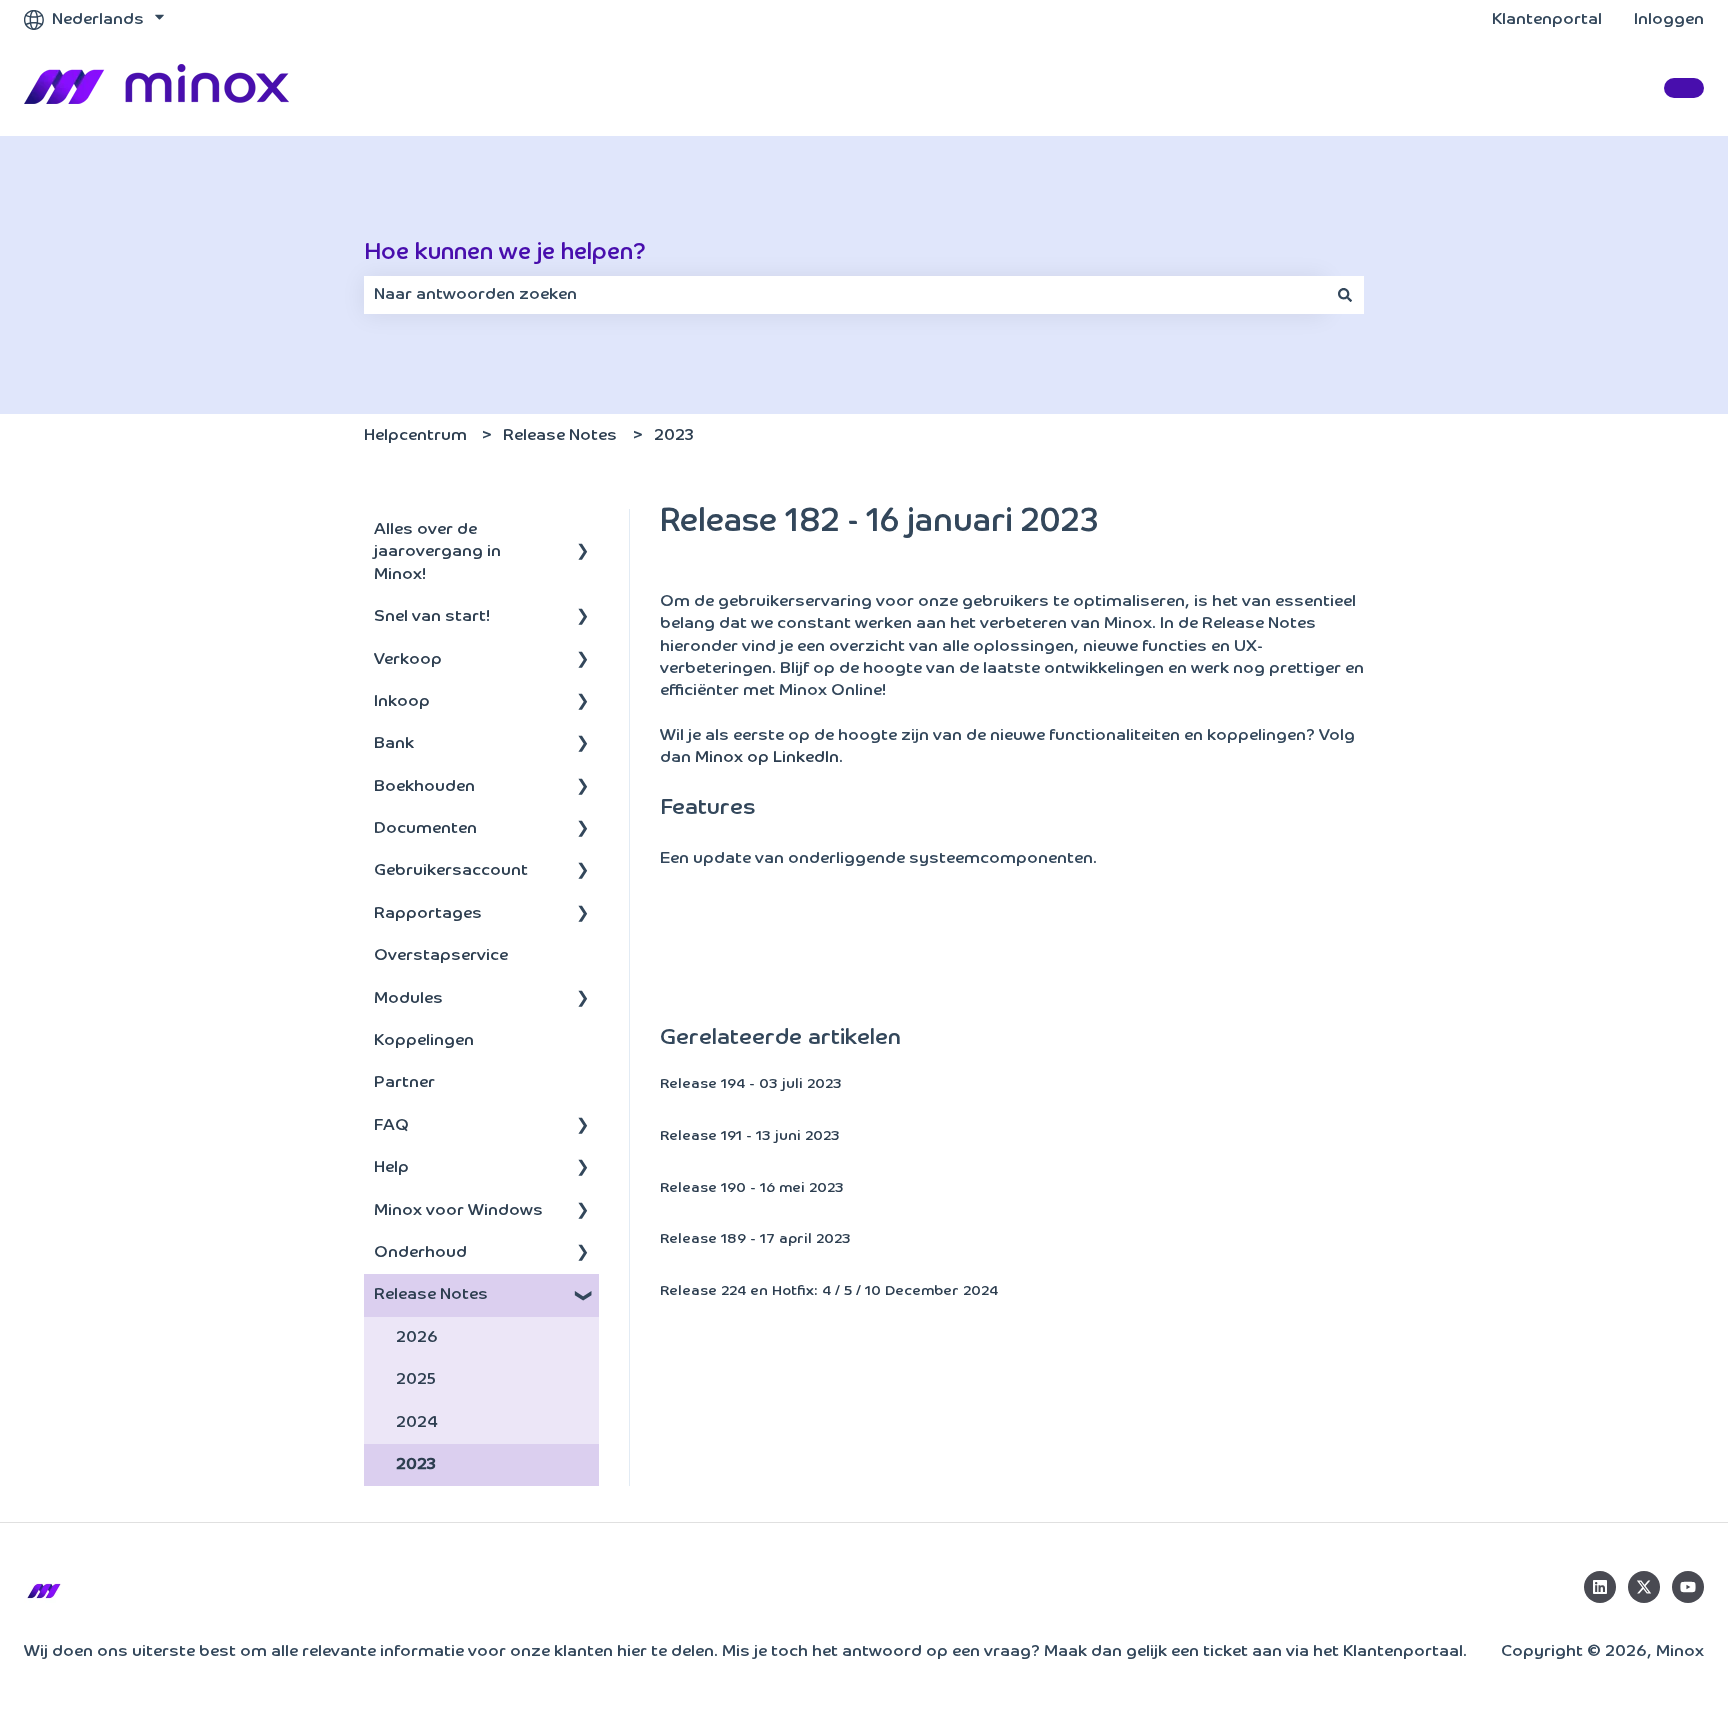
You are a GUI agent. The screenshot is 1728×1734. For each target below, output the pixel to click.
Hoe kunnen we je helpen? (505, 252)
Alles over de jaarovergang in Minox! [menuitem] (437, 552)
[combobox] (845, 295)
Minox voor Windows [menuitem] (458, 1211)
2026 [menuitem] (417, 1338)
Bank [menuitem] (394, 744)
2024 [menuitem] (417, 1423)
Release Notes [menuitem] (431, 1295)
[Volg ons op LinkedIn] (1600, 1587)
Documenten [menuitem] (425, 829)
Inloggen (1669, 20)
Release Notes (560, 436)
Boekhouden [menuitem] (424, 787)
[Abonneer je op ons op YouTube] (1688, 1587)
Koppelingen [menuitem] (424, 1041)
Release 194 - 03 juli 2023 (751, 1084)
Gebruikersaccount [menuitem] (451, 871)
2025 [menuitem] (416, 1380)
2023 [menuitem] (416, 1465)
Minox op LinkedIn (767, 758)
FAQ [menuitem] (391, 1126)
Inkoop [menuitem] (402, 702)
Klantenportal (1547, 20)
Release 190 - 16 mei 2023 (752, 1188)
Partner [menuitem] (404, 1083)
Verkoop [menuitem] (408, 660)
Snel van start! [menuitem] (432, 617)
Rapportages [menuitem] (428, 914)
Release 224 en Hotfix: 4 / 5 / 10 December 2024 (829, 1291)
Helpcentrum (415, 436)
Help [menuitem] (391, 1168)
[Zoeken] (1345, 295)
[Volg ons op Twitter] (1644, 1587)
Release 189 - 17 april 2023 (755, 1239)
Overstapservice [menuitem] (441, 956)
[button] (583, 531)
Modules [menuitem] (408, 999)
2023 (674, 436)
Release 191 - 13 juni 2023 (750, 1136)
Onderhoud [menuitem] (420, 1253)
